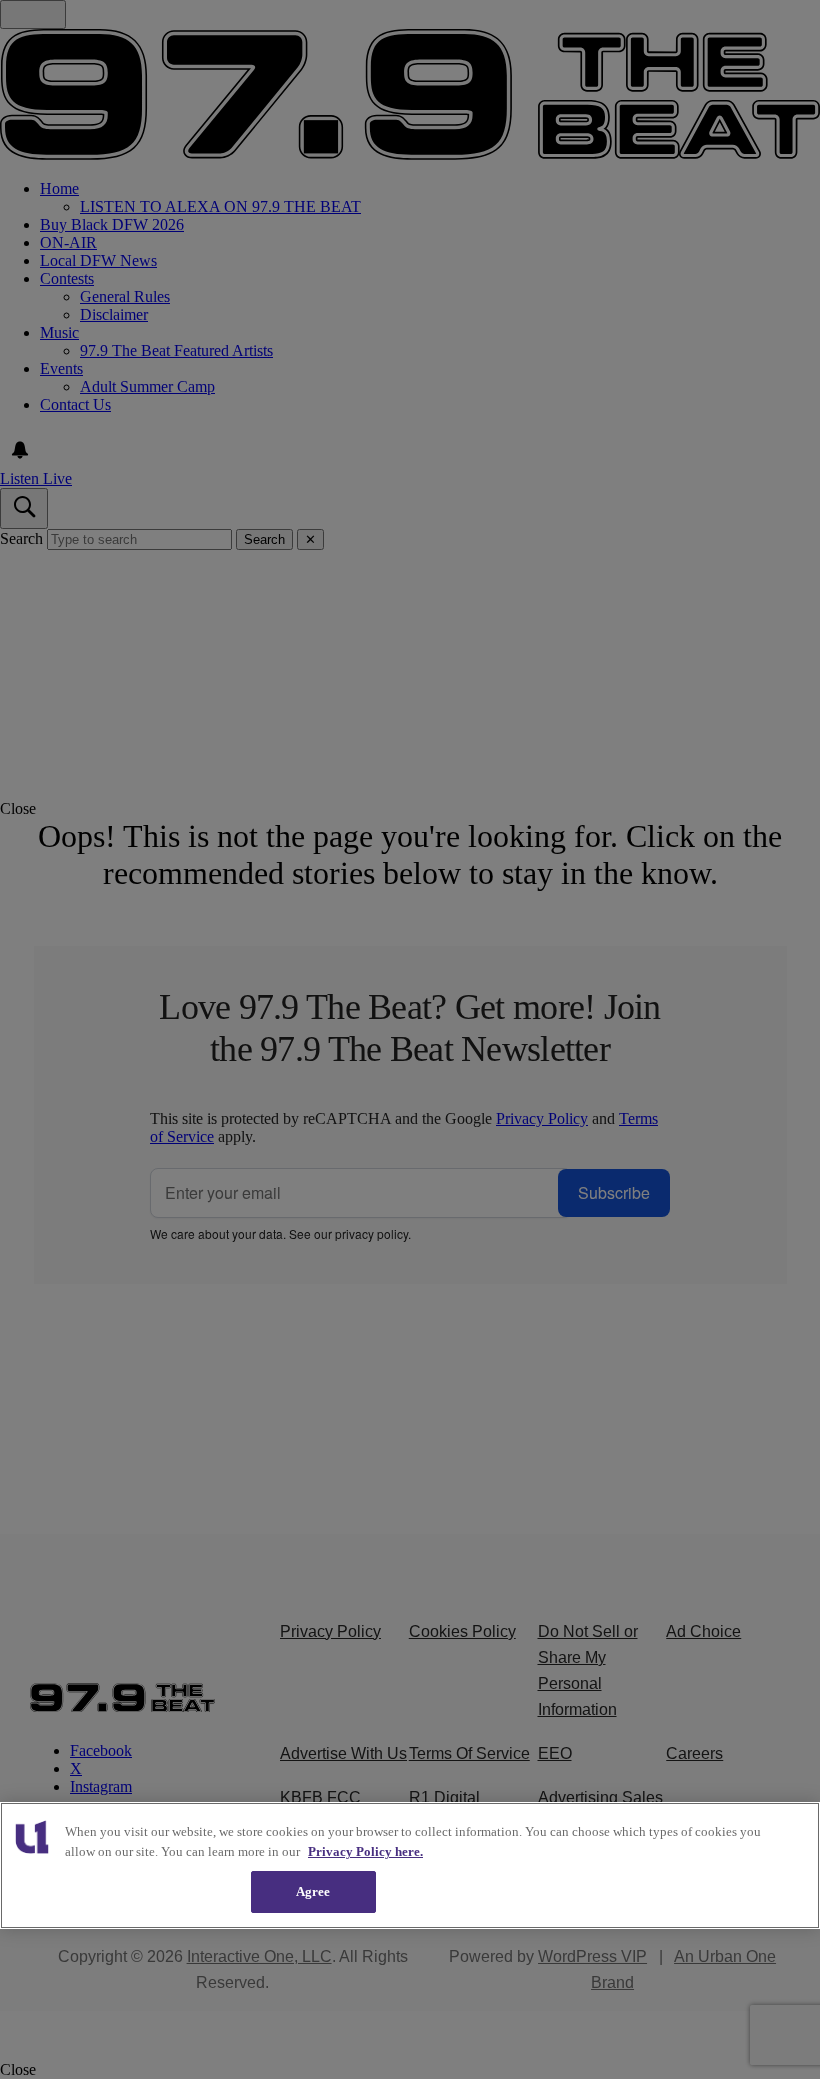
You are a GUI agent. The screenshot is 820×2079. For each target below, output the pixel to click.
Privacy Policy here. (365, 1851)
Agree (313, 1891)
